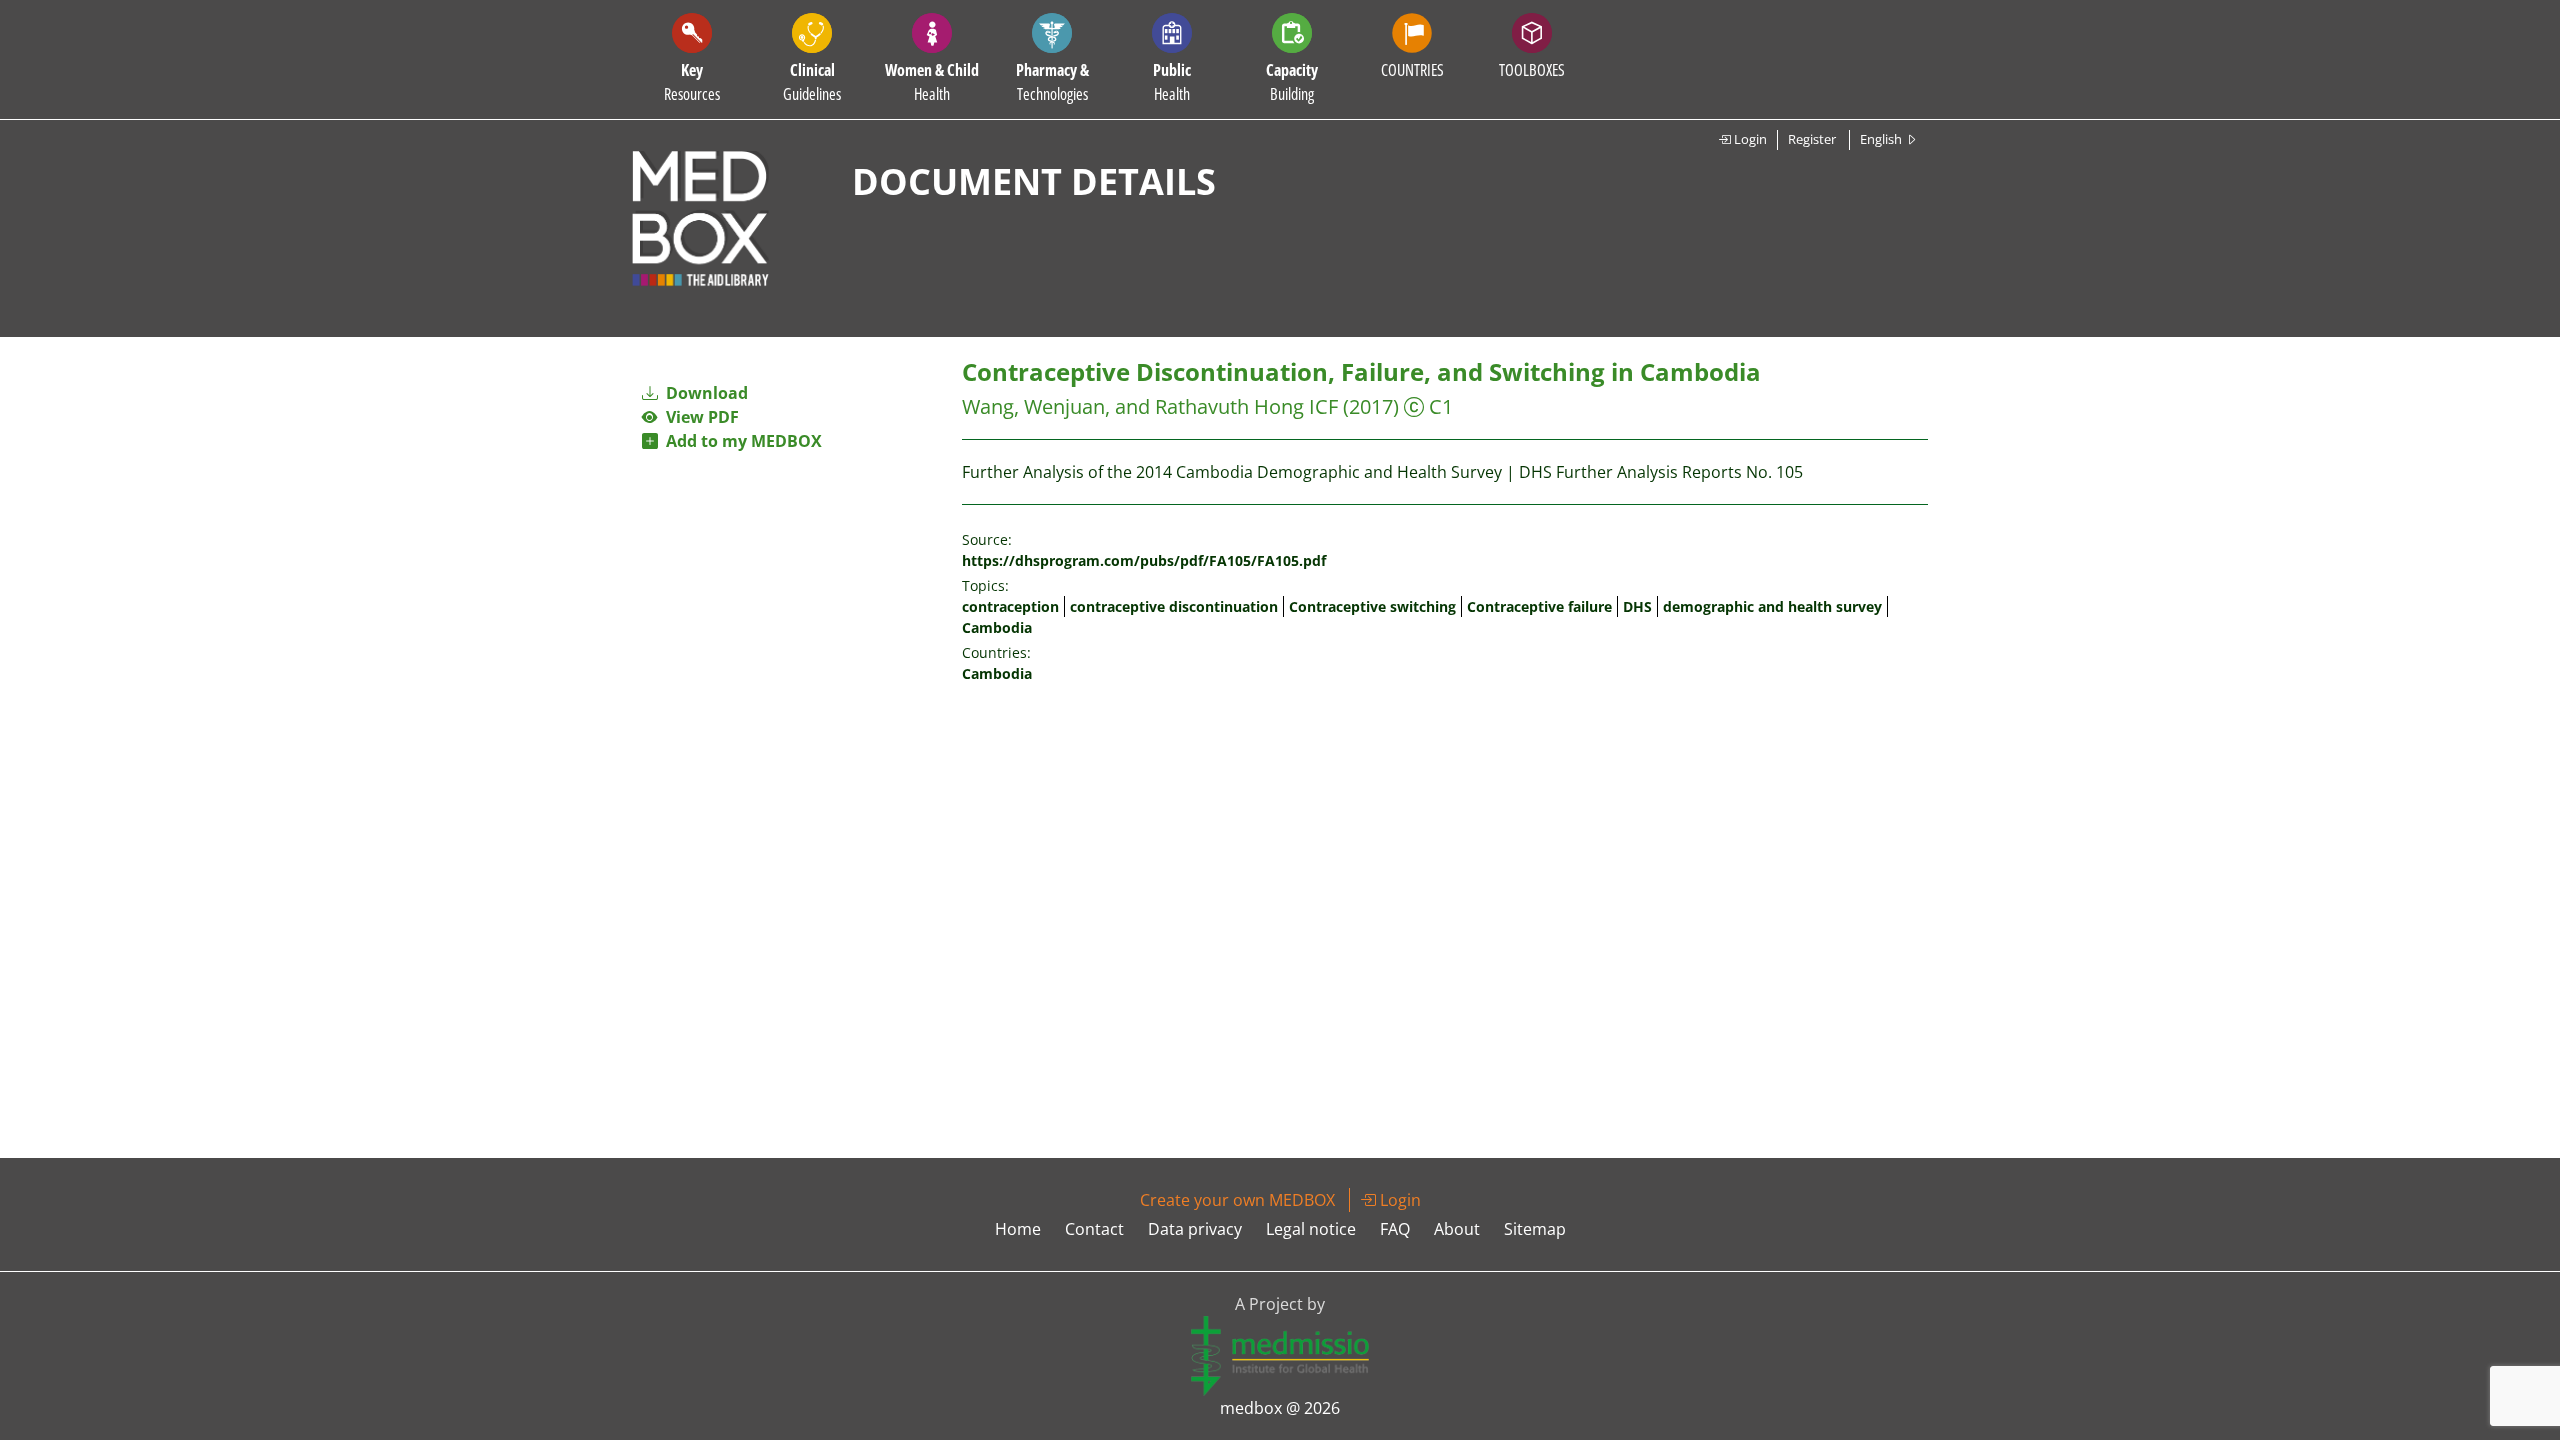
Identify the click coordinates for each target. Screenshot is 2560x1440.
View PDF (698, 417)
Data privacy (1195, 1229)
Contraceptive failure (1539, 606)
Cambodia (997, 627)
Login (1749, 139)
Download (705, 393)
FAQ (1395, 1229)
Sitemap (1535, 1229)
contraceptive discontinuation (1174, 606)
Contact (1094, 1229)
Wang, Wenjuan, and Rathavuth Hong (1133, 406)
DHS (1637, 606)
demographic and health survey (1772, 606)
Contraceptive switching (1372, 606)
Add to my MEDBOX (740, 441)
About (1457, 1229)
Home (1018, 1229)
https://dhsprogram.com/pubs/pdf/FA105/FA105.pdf (1144, 560)
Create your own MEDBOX (1237, 1200)
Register (1812, 139)
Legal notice (1311, 1229)
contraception (1010, 606)
